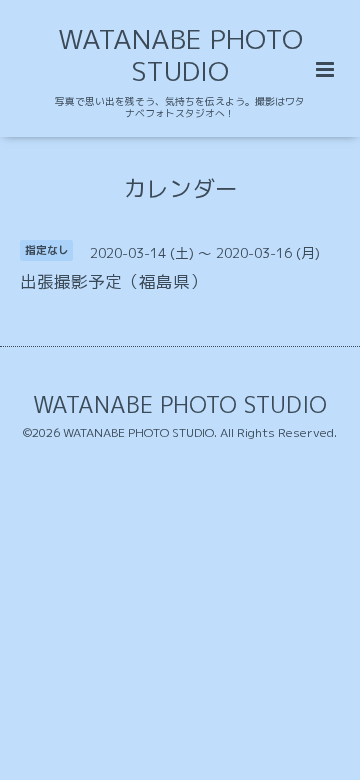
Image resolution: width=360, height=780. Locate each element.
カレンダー (180, 187)
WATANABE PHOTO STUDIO (180, 55)
